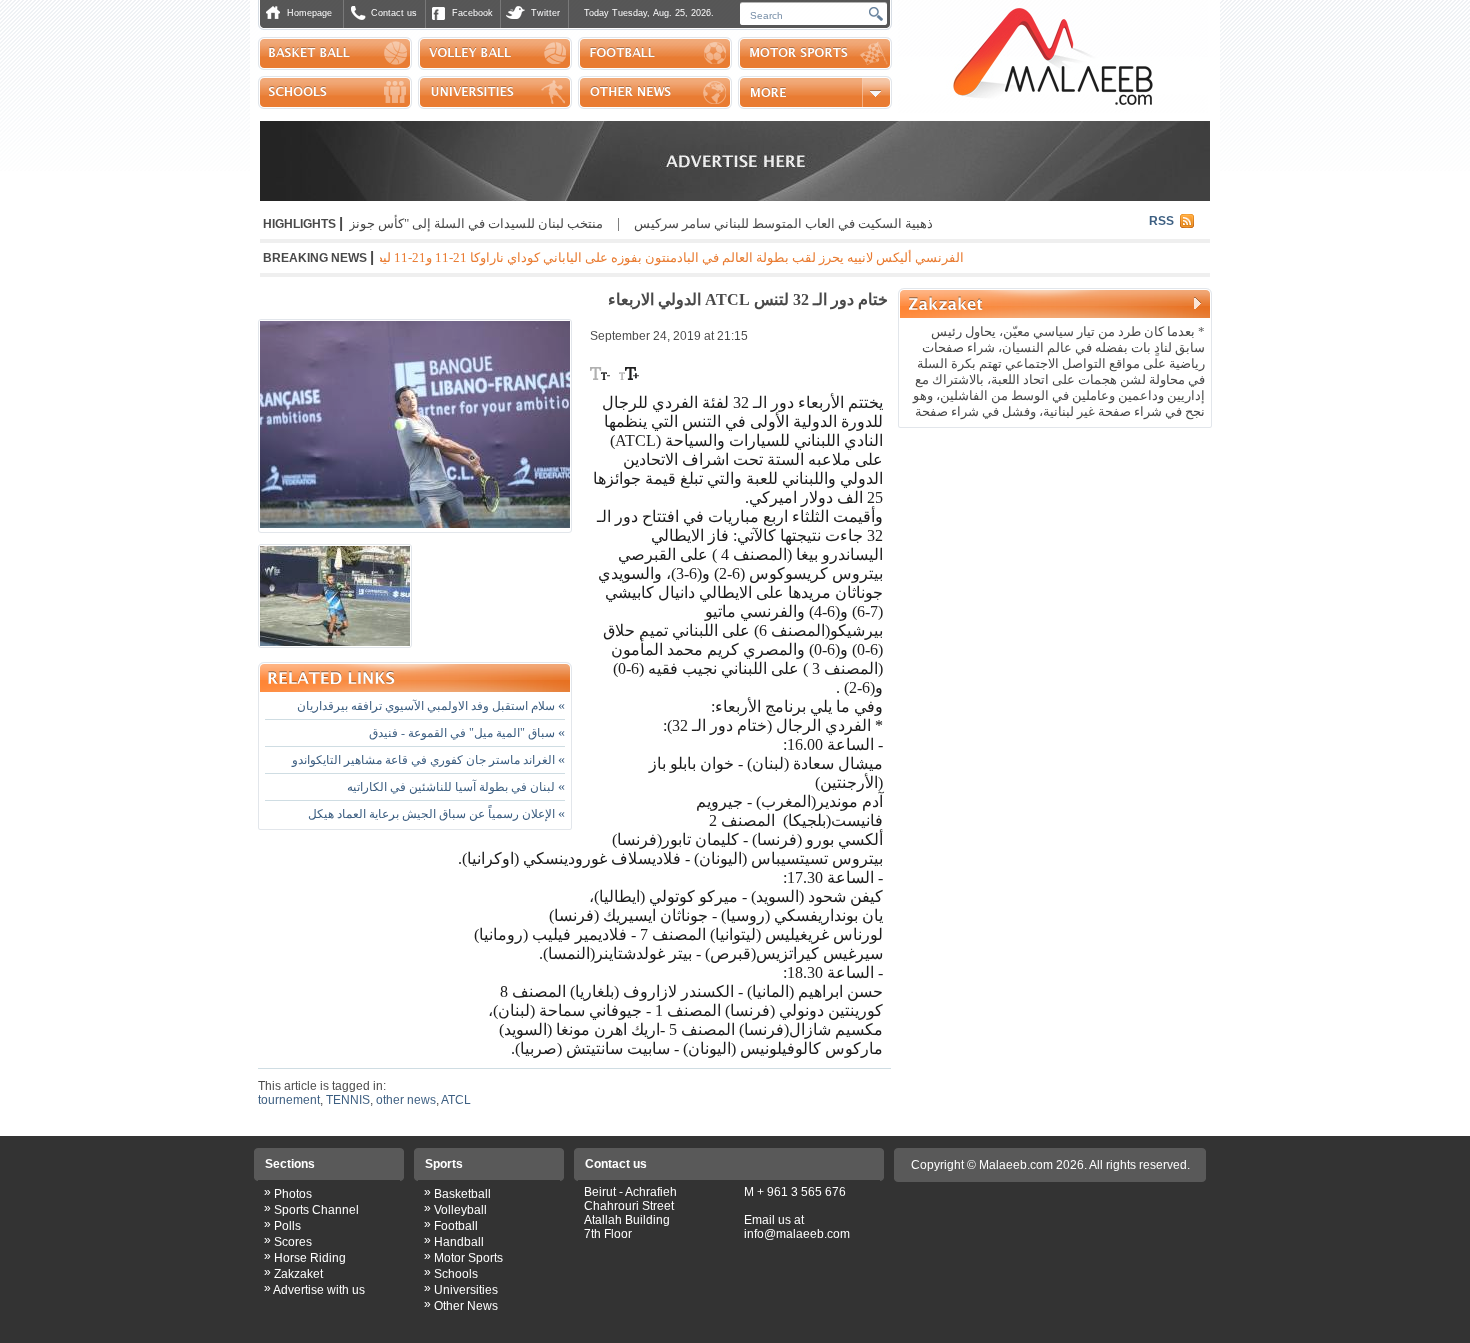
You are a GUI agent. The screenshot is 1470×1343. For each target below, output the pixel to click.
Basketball (462, 1194)
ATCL (456, 1100)
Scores (293, 1242)
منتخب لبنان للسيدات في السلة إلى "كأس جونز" (511, 223)
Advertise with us (319, 1290)
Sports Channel (316, 1210)
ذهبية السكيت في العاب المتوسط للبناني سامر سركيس (821, 223)
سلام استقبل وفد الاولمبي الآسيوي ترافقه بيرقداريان (431, 706)
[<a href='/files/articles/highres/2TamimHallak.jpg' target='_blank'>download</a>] (335, 596)
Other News (466, 1306)
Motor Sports (468, 1258)
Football (456, 1226)
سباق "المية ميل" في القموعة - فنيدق (467, 733)
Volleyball (460, 1210)
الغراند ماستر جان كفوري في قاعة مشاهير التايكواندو (428, 760)
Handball (459, 1242)
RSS (1161, 221)
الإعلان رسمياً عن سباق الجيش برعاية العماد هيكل (436, 814)
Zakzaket (298, 1274)
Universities (466, 1290)
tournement (289, 1100)
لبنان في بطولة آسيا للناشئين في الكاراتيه (456, 787)
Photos (293, 1194)
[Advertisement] (1055, 564)
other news (406, 1100)
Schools (456, 1274)
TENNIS (348, 1100)
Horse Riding (310, 1258)
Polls (287, 1226)
